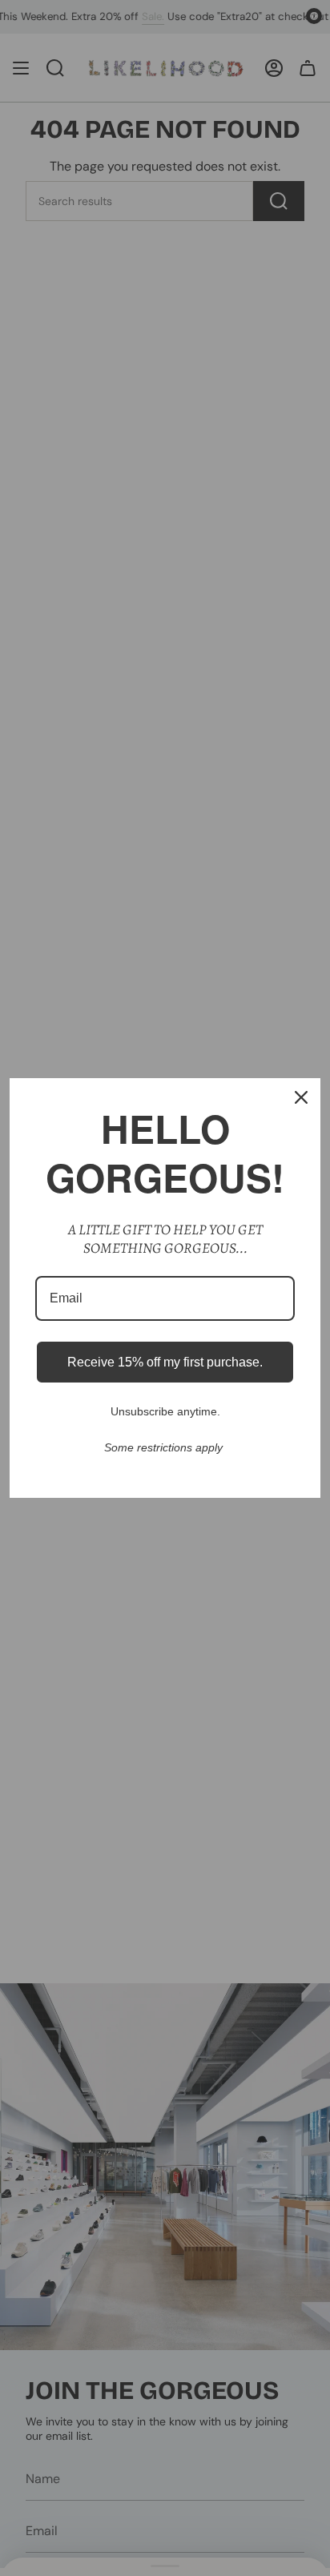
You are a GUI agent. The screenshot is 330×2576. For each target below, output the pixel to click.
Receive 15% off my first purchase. (165, 1362)
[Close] (301, 1097)
